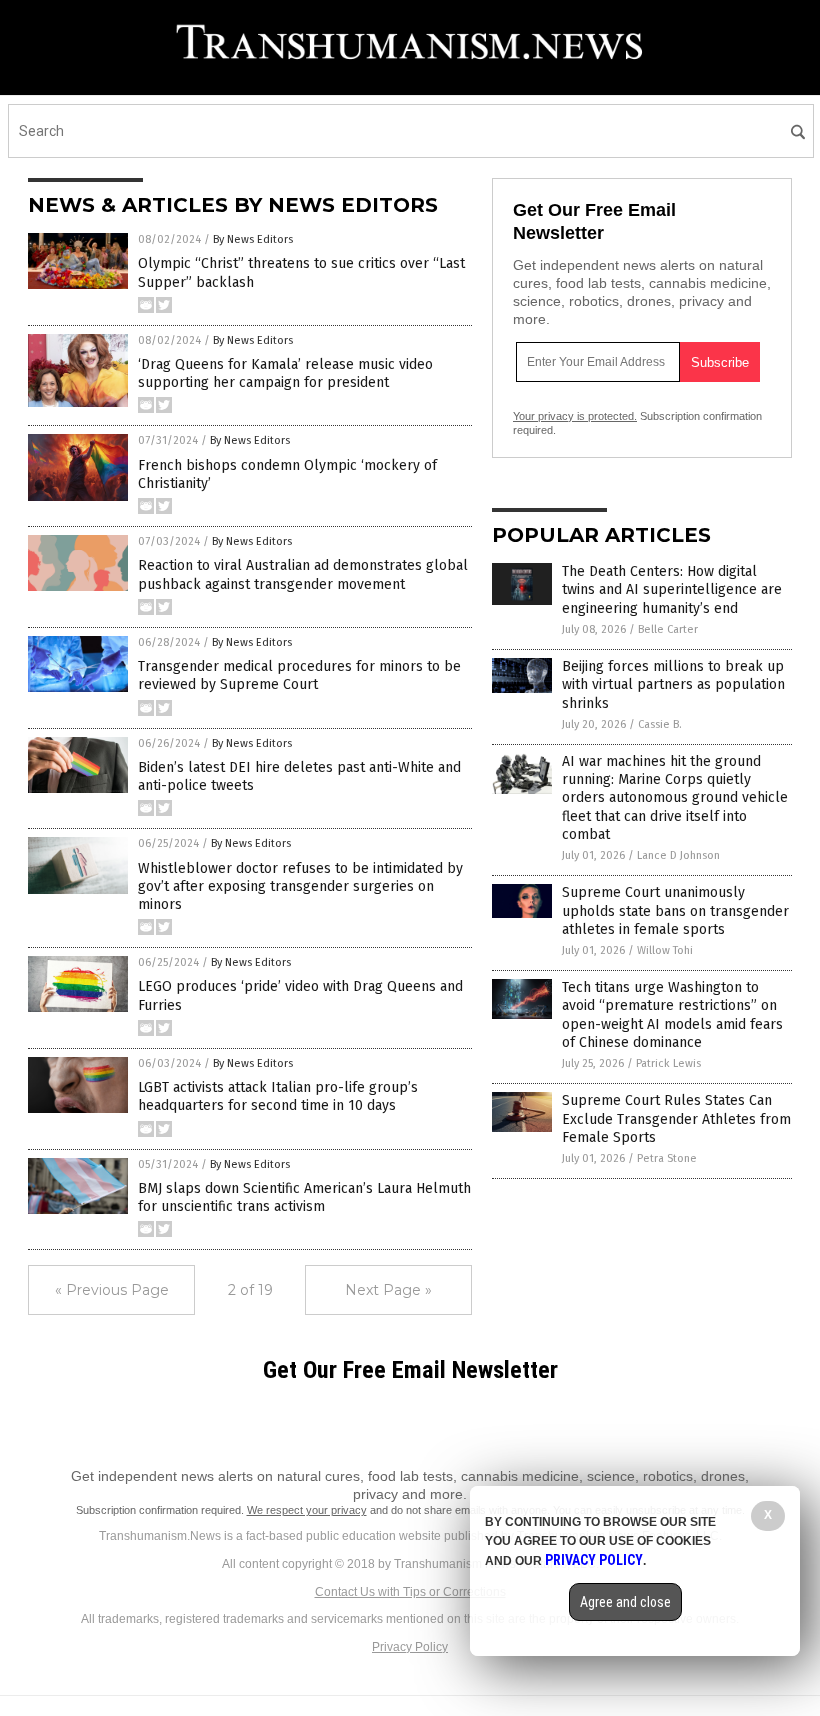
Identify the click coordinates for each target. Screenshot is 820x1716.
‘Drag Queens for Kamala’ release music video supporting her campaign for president (285, 373)
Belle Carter (668, 629)
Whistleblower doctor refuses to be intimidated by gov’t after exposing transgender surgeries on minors (300, 886)
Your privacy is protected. (575, 416)
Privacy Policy (410, 1647)
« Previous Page (112, 1290)
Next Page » (388, 1290)
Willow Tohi (665, 950)
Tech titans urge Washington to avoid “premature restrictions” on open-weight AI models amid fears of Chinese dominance (672, 1015)
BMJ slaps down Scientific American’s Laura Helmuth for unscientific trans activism (304, 1197)
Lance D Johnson (678, 855)
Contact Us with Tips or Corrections (410, 1592)
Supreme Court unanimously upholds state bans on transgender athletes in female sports (675, 910)
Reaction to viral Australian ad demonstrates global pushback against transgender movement (303, 574)
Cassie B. (660, 724)
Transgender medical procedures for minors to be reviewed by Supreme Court (299, 675)
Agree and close (625, 1602)
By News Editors (253, 239)
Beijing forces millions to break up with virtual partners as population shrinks (673, 684)
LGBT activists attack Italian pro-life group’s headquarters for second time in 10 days (278, 1096)
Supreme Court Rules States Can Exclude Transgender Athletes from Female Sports (676, 1118)
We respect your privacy (307, 1510)
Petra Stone (667, 1158)
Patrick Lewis (668, 1063)
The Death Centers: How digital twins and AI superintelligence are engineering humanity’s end (672, 589)
